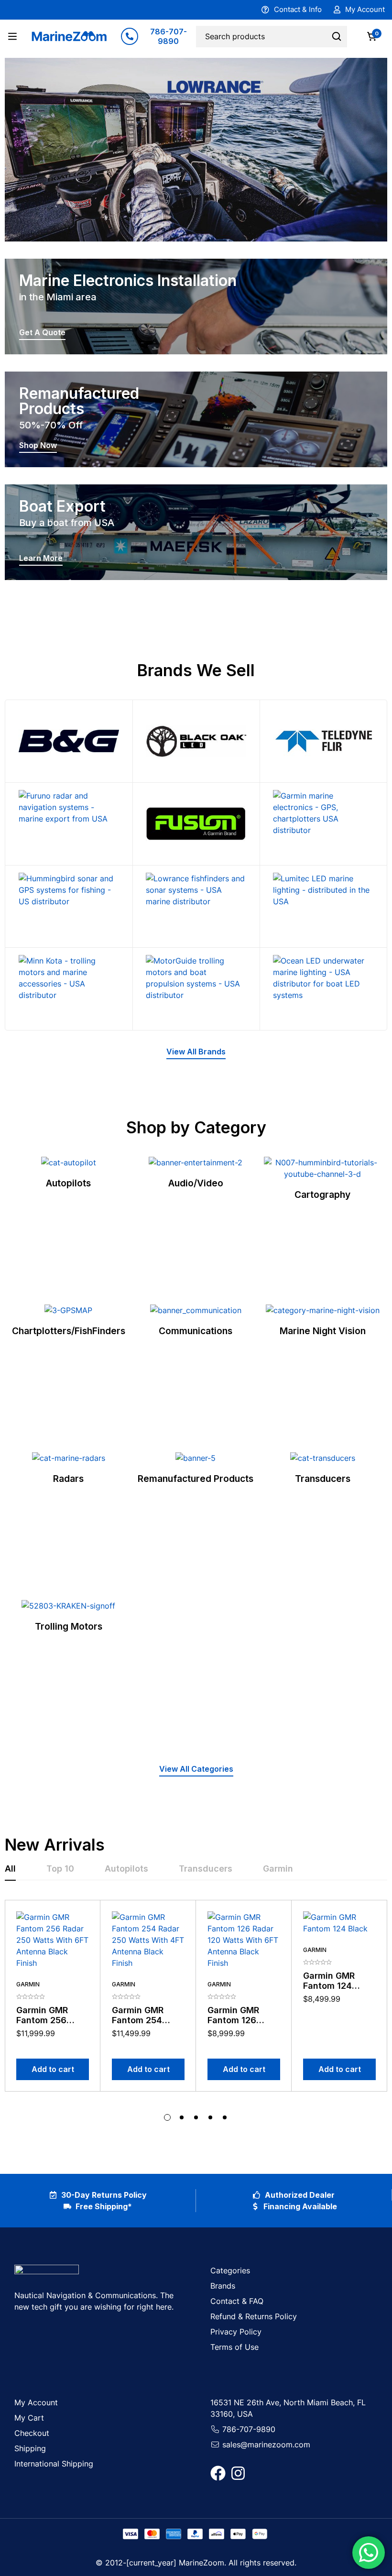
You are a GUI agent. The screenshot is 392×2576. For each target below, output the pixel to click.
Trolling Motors (69, 1626)
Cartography (322, 1195)
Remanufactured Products (196, 1479)
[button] (196, 1053)
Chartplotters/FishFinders (69, 1331)
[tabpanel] (196, 2011)
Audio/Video (196, 1183)
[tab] (10, 1869)
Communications (196, 1331)
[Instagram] (238, 2473)
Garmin (28, 1984)
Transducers (323, 1479)
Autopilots (68, 1183)
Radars (68, 1479)
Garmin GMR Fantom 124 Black (329, 1986)
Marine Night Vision (323, 1331)
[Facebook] (218, 2473)
